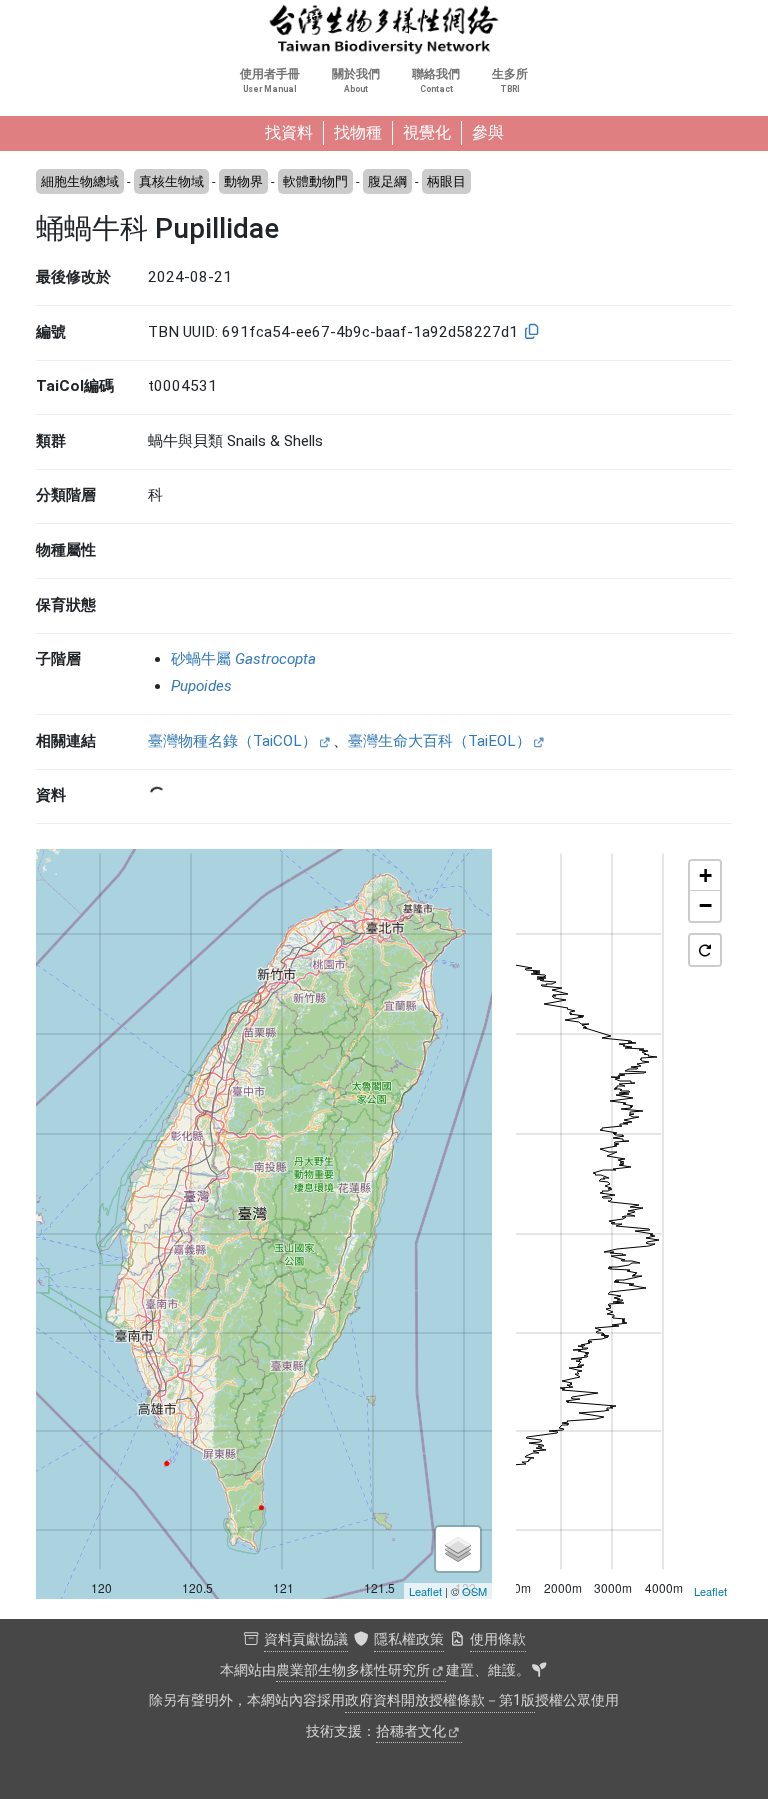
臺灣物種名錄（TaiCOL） (232, 741)
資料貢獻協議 (306, 1639)
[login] (539, 1671)
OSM (474, 1591)
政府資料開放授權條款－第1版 (440, 1700)
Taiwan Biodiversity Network (384, 30)
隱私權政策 (409, 1639)
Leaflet (425, 1591)
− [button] (705, 905)
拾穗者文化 (411, 1731)
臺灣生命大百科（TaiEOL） (439, 741)
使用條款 (498, 1639)
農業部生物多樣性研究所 (353, 1670)
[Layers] (458, 1549)
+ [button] (705, 875)
